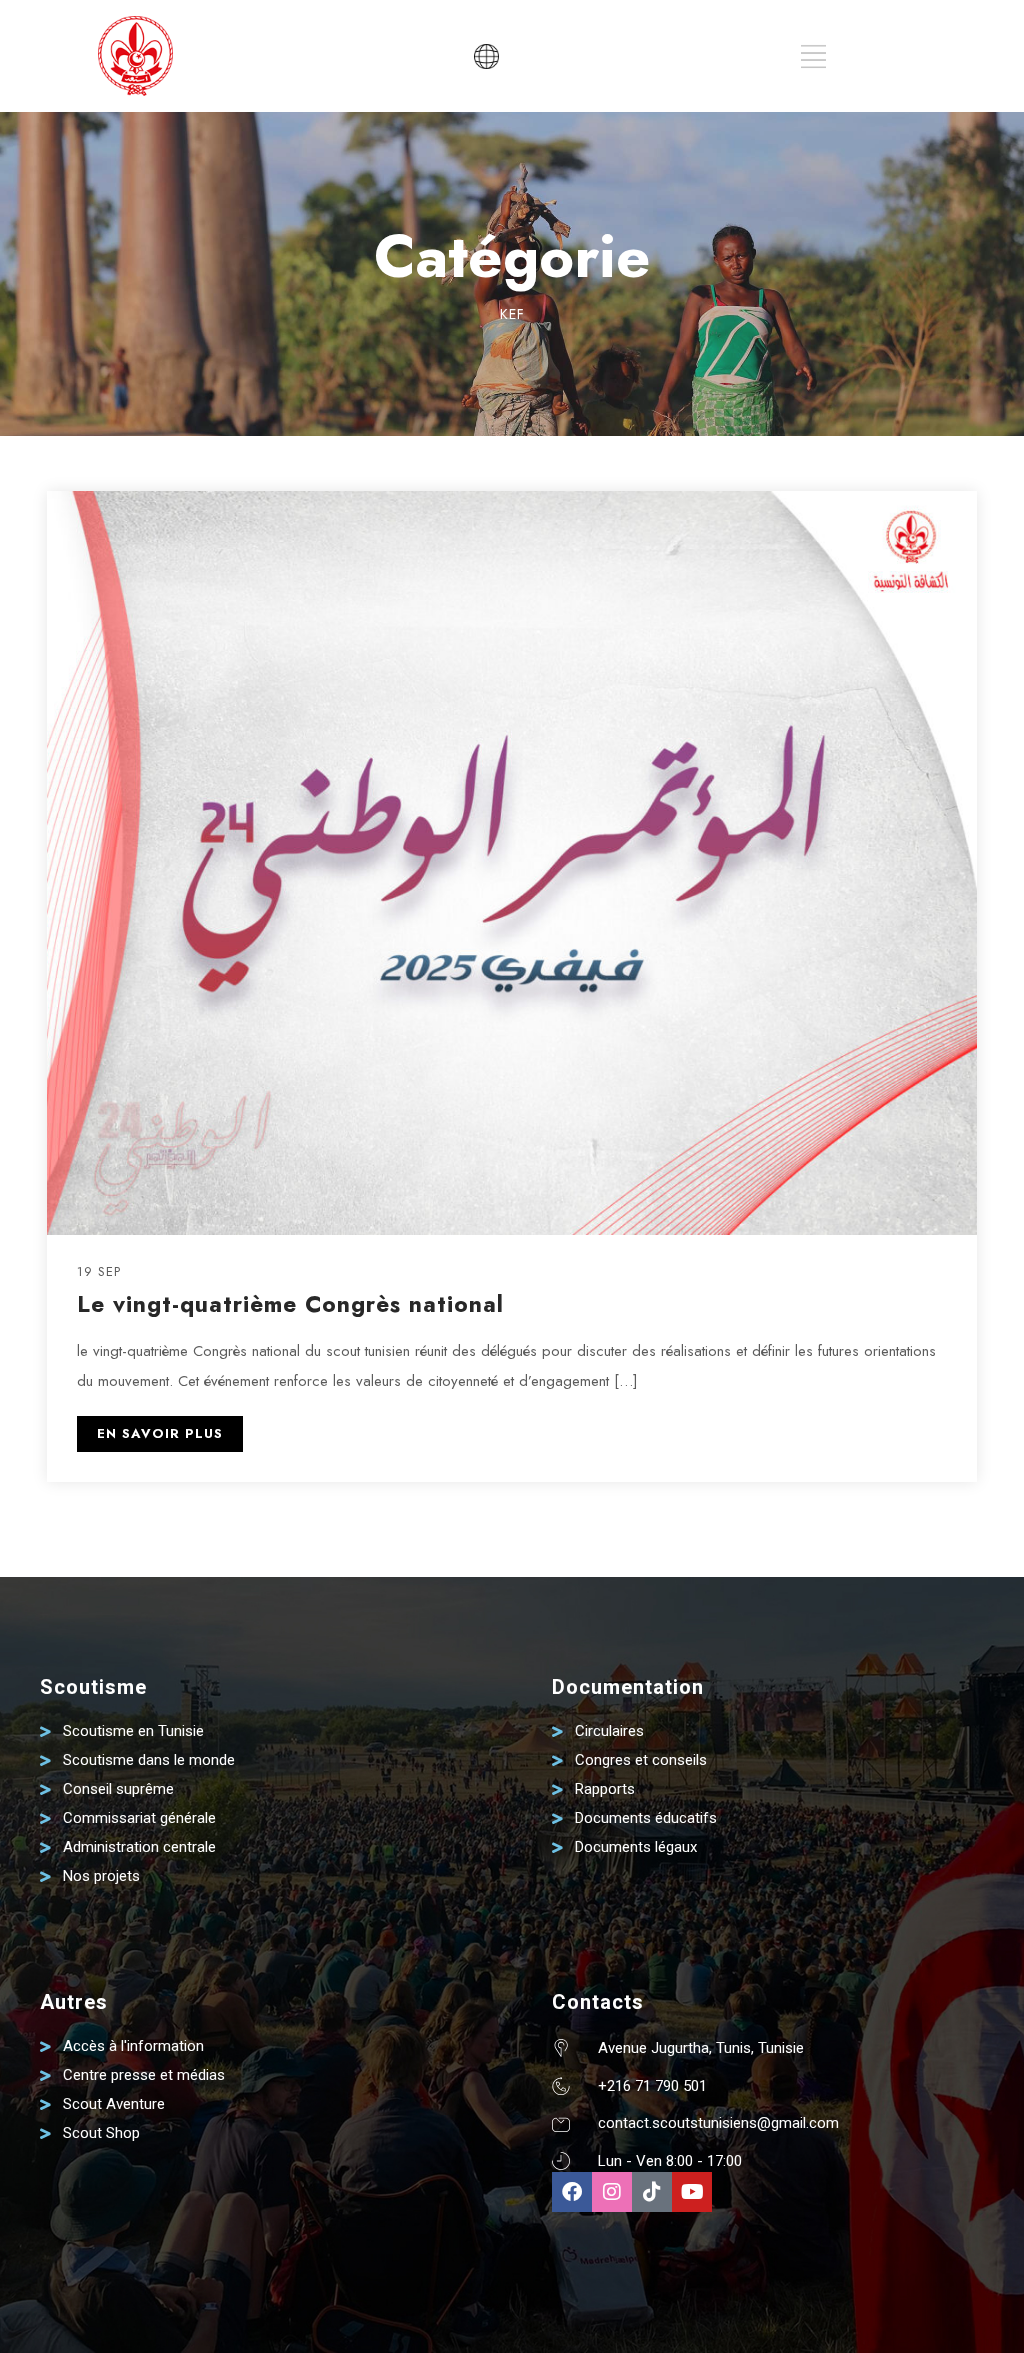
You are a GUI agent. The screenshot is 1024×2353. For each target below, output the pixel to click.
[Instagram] (612, 2192)
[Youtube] (692, 2192)
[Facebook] (572, 2192)
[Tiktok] (652, 2192)
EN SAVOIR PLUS (160, 1433)
